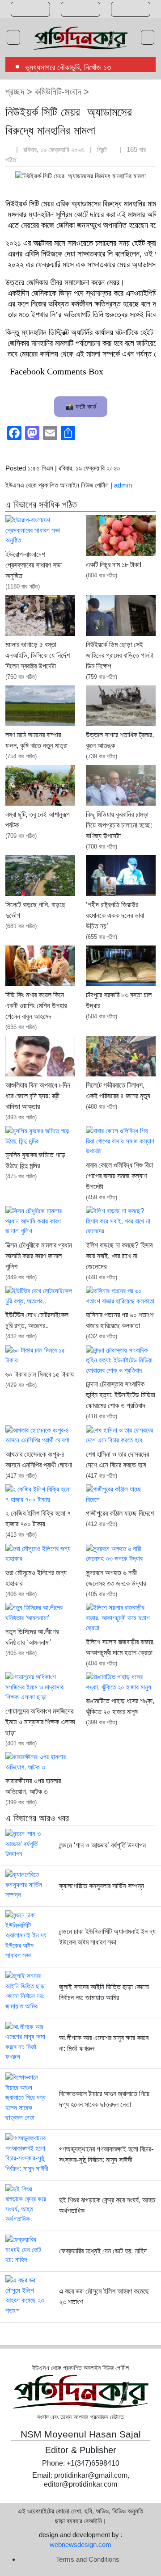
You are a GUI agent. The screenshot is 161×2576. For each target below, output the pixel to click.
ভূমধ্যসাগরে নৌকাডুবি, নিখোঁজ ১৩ (68, 67)
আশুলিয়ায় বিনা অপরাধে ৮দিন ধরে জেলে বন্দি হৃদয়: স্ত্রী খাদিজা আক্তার (38, 1096)
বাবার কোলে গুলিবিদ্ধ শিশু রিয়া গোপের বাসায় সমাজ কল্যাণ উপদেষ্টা (119, 1176)
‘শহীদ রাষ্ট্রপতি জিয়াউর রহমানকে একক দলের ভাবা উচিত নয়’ (115, 915)
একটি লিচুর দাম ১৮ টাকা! (114, 565)
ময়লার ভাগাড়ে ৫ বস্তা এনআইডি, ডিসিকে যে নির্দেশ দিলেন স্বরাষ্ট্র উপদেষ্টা (38, 655)
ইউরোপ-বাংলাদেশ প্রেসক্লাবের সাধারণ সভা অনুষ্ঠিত (34, 565)
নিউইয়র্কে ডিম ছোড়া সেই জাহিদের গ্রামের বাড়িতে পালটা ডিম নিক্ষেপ (120, 655)
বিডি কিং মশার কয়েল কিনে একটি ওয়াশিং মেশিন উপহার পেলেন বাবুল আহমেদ (36, 1006)
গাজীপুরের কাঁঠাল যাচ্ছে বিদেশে (120, 1513)
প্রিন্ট (103, 149)
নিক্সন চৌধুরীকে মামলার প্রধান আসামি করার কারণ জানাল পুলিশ (39, 1256)
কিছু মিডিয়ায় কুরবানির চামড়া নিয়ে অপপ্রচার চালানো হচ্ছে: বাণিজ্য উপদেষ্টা (119, 825)
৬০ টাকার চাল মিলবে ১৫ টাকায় (40, 1374)
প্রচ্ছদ (15, 92)
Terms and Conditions (88, 2559)
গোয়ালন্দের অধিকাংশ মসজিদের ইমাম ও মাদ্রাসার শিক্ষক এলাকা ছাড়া (40, 1722)
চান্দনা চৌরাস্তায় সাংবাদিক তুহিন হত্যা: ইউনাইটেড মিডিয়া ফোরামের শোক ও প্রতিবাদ (121, 1395)
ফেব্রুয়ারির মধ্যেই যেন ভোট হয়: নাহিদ (103, 2251)
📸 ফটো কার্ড (81, 406)
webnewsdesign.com (80, 2544)
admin (123, 485)
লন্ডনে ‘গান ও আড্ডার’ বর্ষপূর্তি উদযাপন (102, 1845)
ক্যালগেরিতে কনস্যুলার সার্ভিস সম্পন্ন (102, 1886)
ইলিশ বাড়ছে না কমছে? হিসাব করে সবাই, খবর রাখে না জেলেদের (119, 1256)
